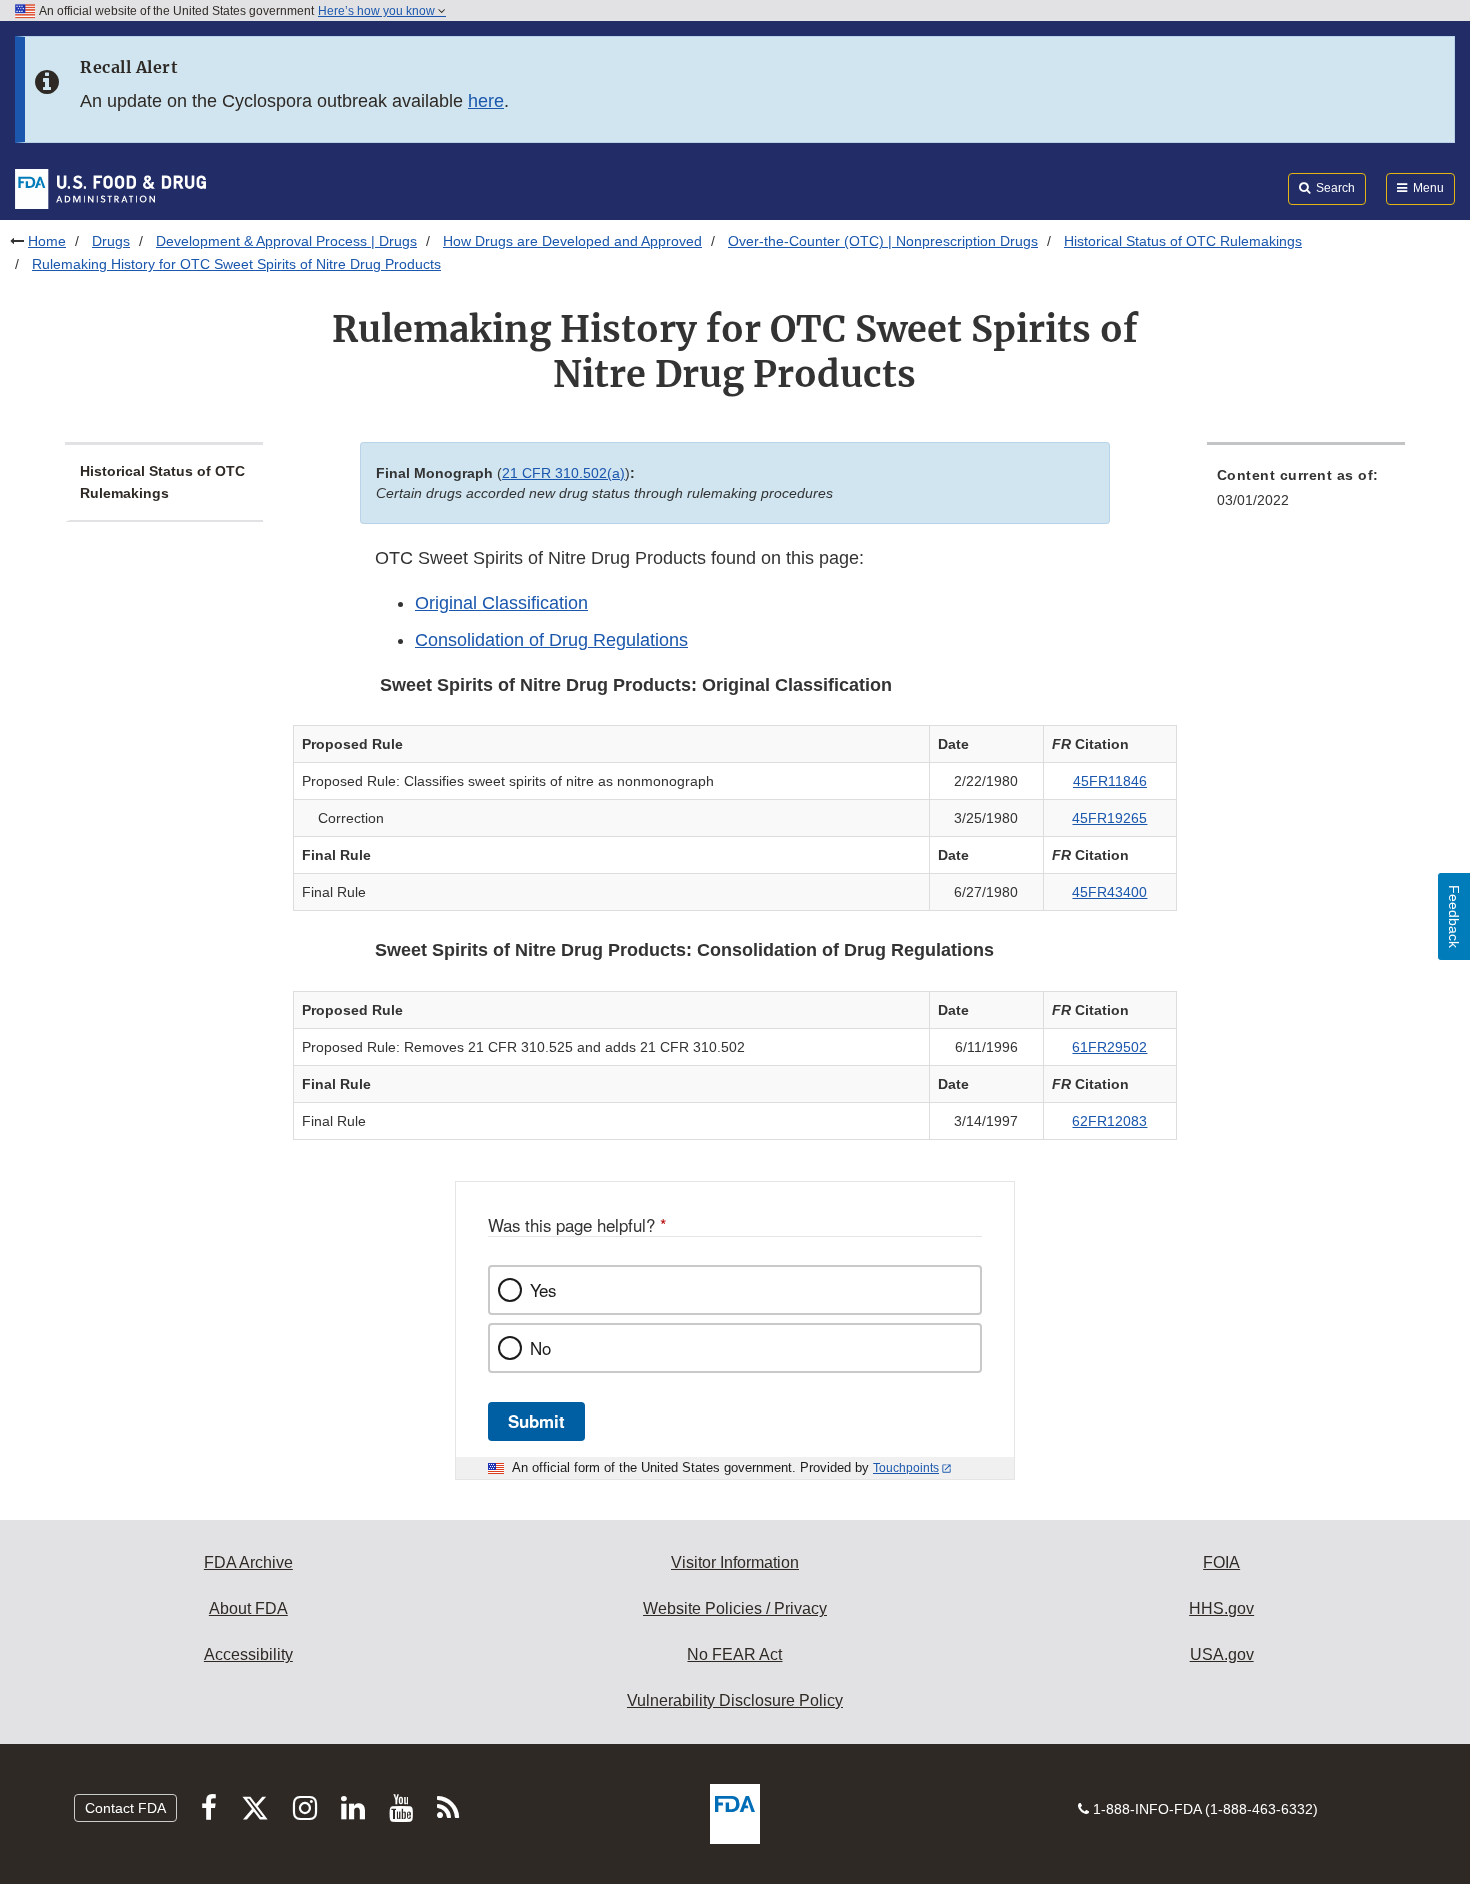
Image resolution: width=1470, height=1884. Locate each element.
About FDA (248, 1608)
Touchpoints (906, 1468)
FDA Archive (248, 1562)
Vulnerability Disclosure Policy (735, 1700)
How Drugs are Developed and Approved (572, 241)
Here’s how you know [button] (378, 11)
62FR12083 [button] (1109, 1121)
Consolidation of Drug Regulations (551, 640)
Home (47, 241)
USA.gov (1222, 1654)
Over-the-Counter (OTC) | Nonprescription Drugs (883, 241)
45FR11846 (1110, 781)
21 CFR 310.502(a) (563, 473)
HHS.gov (1221, 1608)
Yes (543, 1290)
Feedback (1454, 916)
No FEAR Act (734, 1654)
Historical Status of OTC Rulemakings (1183, 241)
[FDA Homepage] (110, 188)
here (486, 101)
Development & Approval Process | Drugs (286, 241)
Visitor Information (735, 1562)
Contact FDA (125, 1808)
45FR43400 (1109, 892)
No (540, 1348)
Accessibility (248, 1654)
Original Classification (501, 603)
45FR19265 (1109, 818)
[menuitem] (1306, 493)
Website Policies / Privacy (735, 1608)
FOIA (1221, 1562)
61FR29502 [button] (1109, 1047)
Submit (536, 1421)
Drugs (111, 241)
